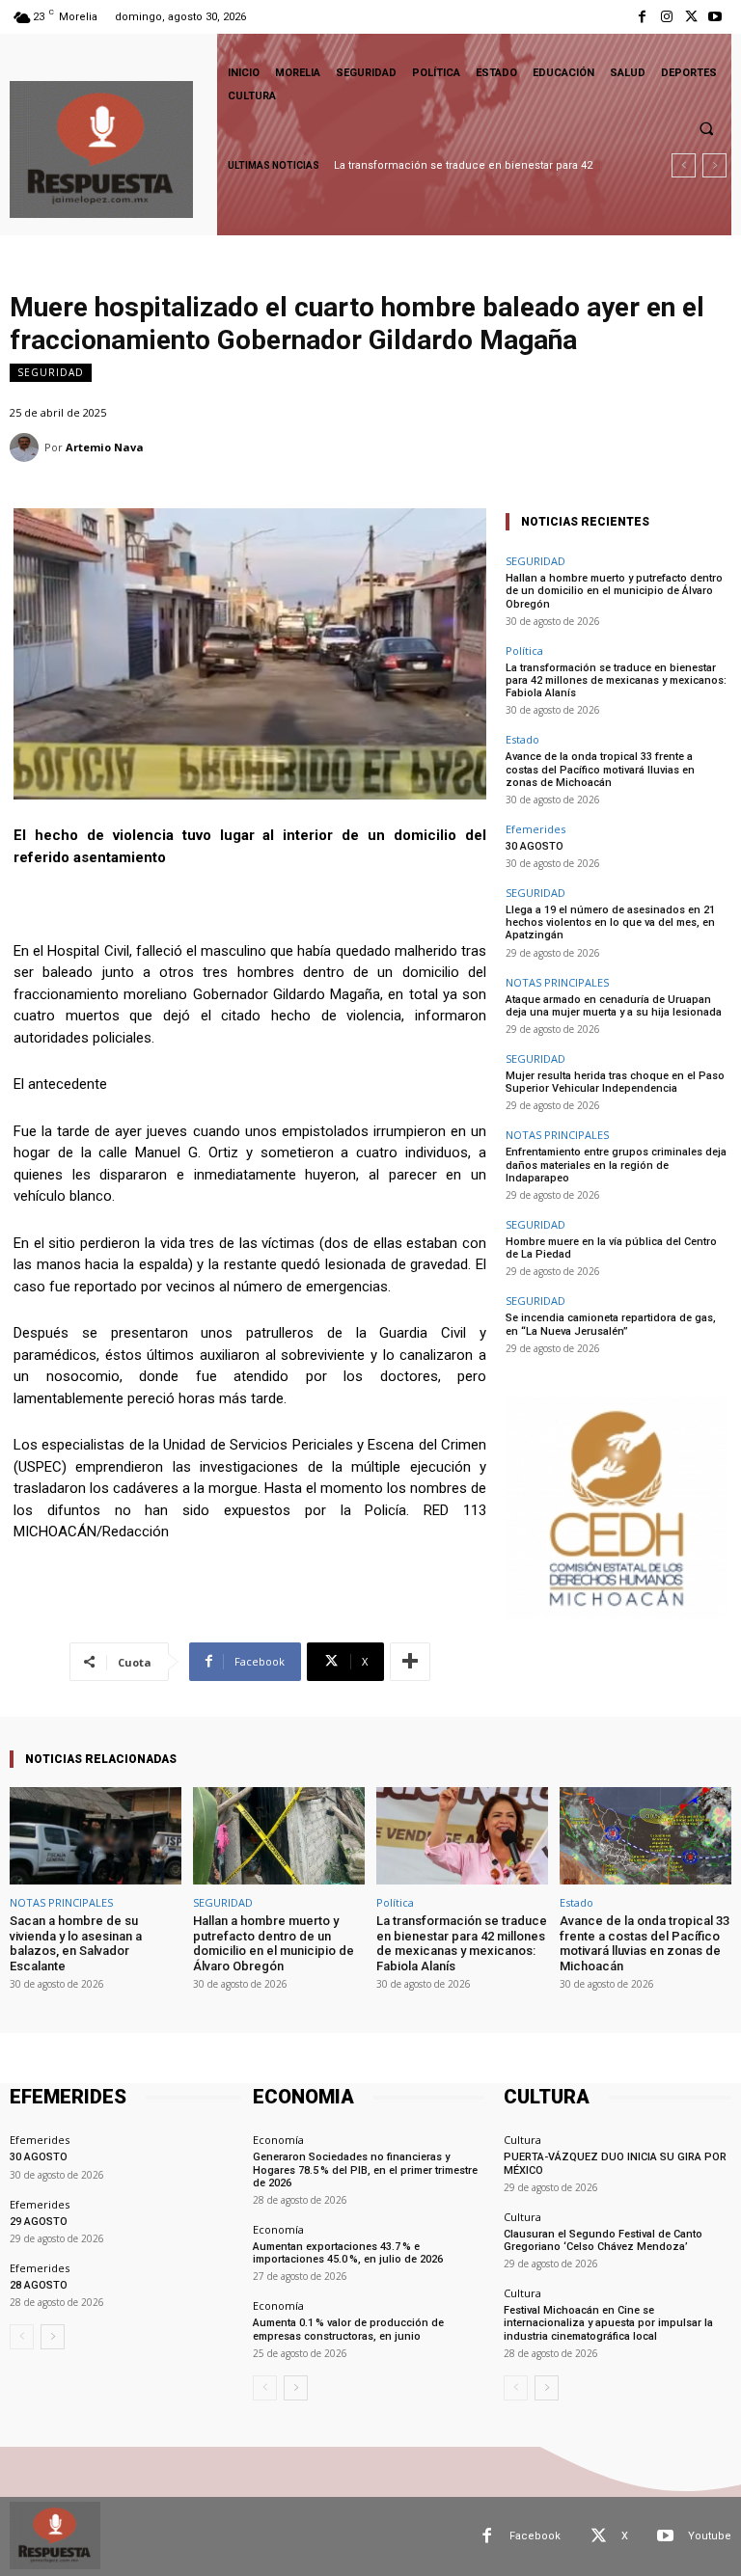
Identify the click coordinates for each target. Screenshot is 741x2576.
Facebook (535, 2536)
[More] (410, 1662)
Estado (522, 739)
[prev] (684, 165)
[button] (706, 128)
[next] (714, 165)
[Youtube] (715, 17)
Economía (278, 2140)
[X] (691, 17)
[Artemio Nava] (27, 447)
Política (524, 651)
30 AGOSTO (535, 846)
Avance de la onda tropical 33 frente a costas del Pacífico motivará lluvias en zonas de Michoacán (600, 769)
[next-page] (53, 2337)
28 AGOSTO (39, 2285)
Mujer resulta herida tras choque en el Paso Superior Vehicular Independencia (615, 1082)
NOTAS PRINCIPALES (557, 982)
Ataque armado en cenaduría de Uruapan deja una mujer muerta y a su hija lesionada (614, 1006)
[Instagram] (666, 17)
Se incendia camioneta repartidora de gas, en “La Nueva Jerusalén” (611, 1324)
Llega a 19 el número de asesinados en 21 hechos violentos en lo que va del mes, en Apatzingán (610, 922)
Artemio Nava (105, 447)
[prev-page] (22, 2337)
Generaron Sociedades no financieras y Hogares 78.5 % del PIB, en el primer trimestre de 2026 (365, 2169)
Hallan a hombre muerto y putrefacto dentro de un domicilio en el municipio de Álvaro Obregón (614, 591)
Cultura (522, 2140)
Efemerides (535, 829)
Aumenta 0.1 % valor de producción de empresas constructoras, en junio (348, 2329)
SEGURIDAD (51, 372)
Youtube (710, 2536)
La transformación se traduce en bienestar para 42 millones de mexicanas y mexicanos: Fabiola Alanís (616, 680)
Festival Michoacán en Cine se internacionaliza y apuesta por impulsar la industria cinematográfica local (608, 2323)
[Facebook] (642, 17)
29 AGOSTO (39, 2222)
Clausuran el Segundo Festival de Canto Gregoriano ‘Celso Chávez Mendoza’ (603, 2240)
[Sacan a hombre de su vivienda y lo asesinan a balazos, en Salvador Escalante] (96, 1836)
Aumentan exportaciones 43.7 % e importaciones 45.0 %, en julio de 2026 (348, 2253)
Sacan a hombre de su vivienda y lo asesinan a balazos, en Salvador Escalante (76, 1943)
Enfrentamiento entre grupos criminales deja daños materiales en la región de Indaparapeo (616, 1165)
